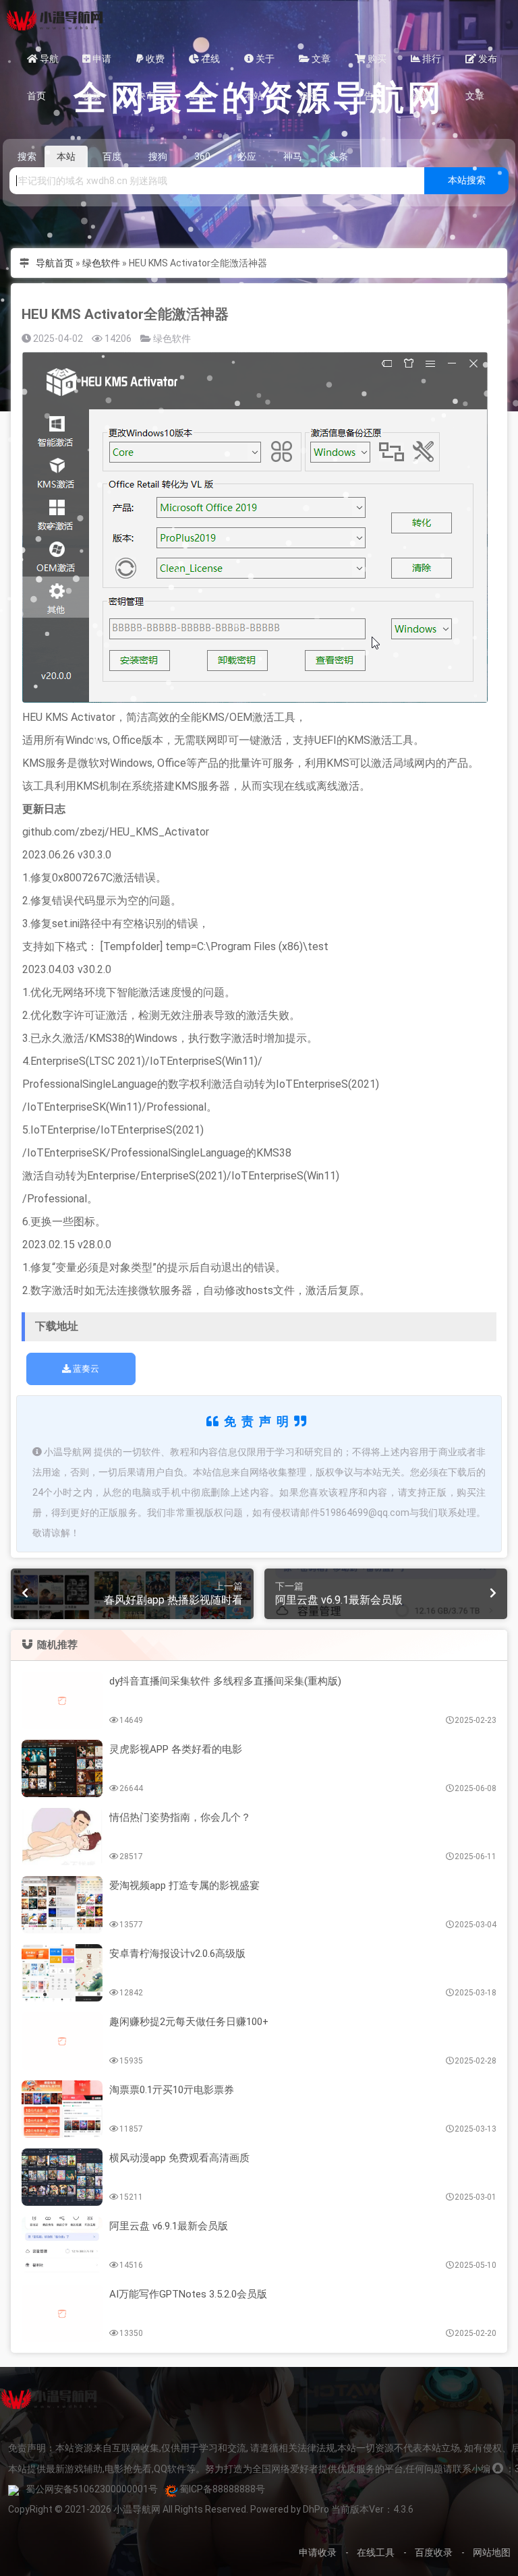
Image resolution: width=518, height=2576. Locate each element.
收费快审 (150, 65)
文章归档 (315, 65)
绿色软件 (101, 263)
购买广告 (371, 65)
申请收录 (97, 65)
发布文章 (481, 65)
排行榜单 (426, 65)
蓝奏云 (85, 1369)
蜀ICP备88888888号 (222, 2489)
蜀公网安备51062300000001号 (92, 2489)
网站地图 (492, 2552)
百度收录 (434, 2552)
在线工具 (204, 65)
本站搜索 (467, 180)
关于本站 (259, 65)
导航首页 (43, 65)
